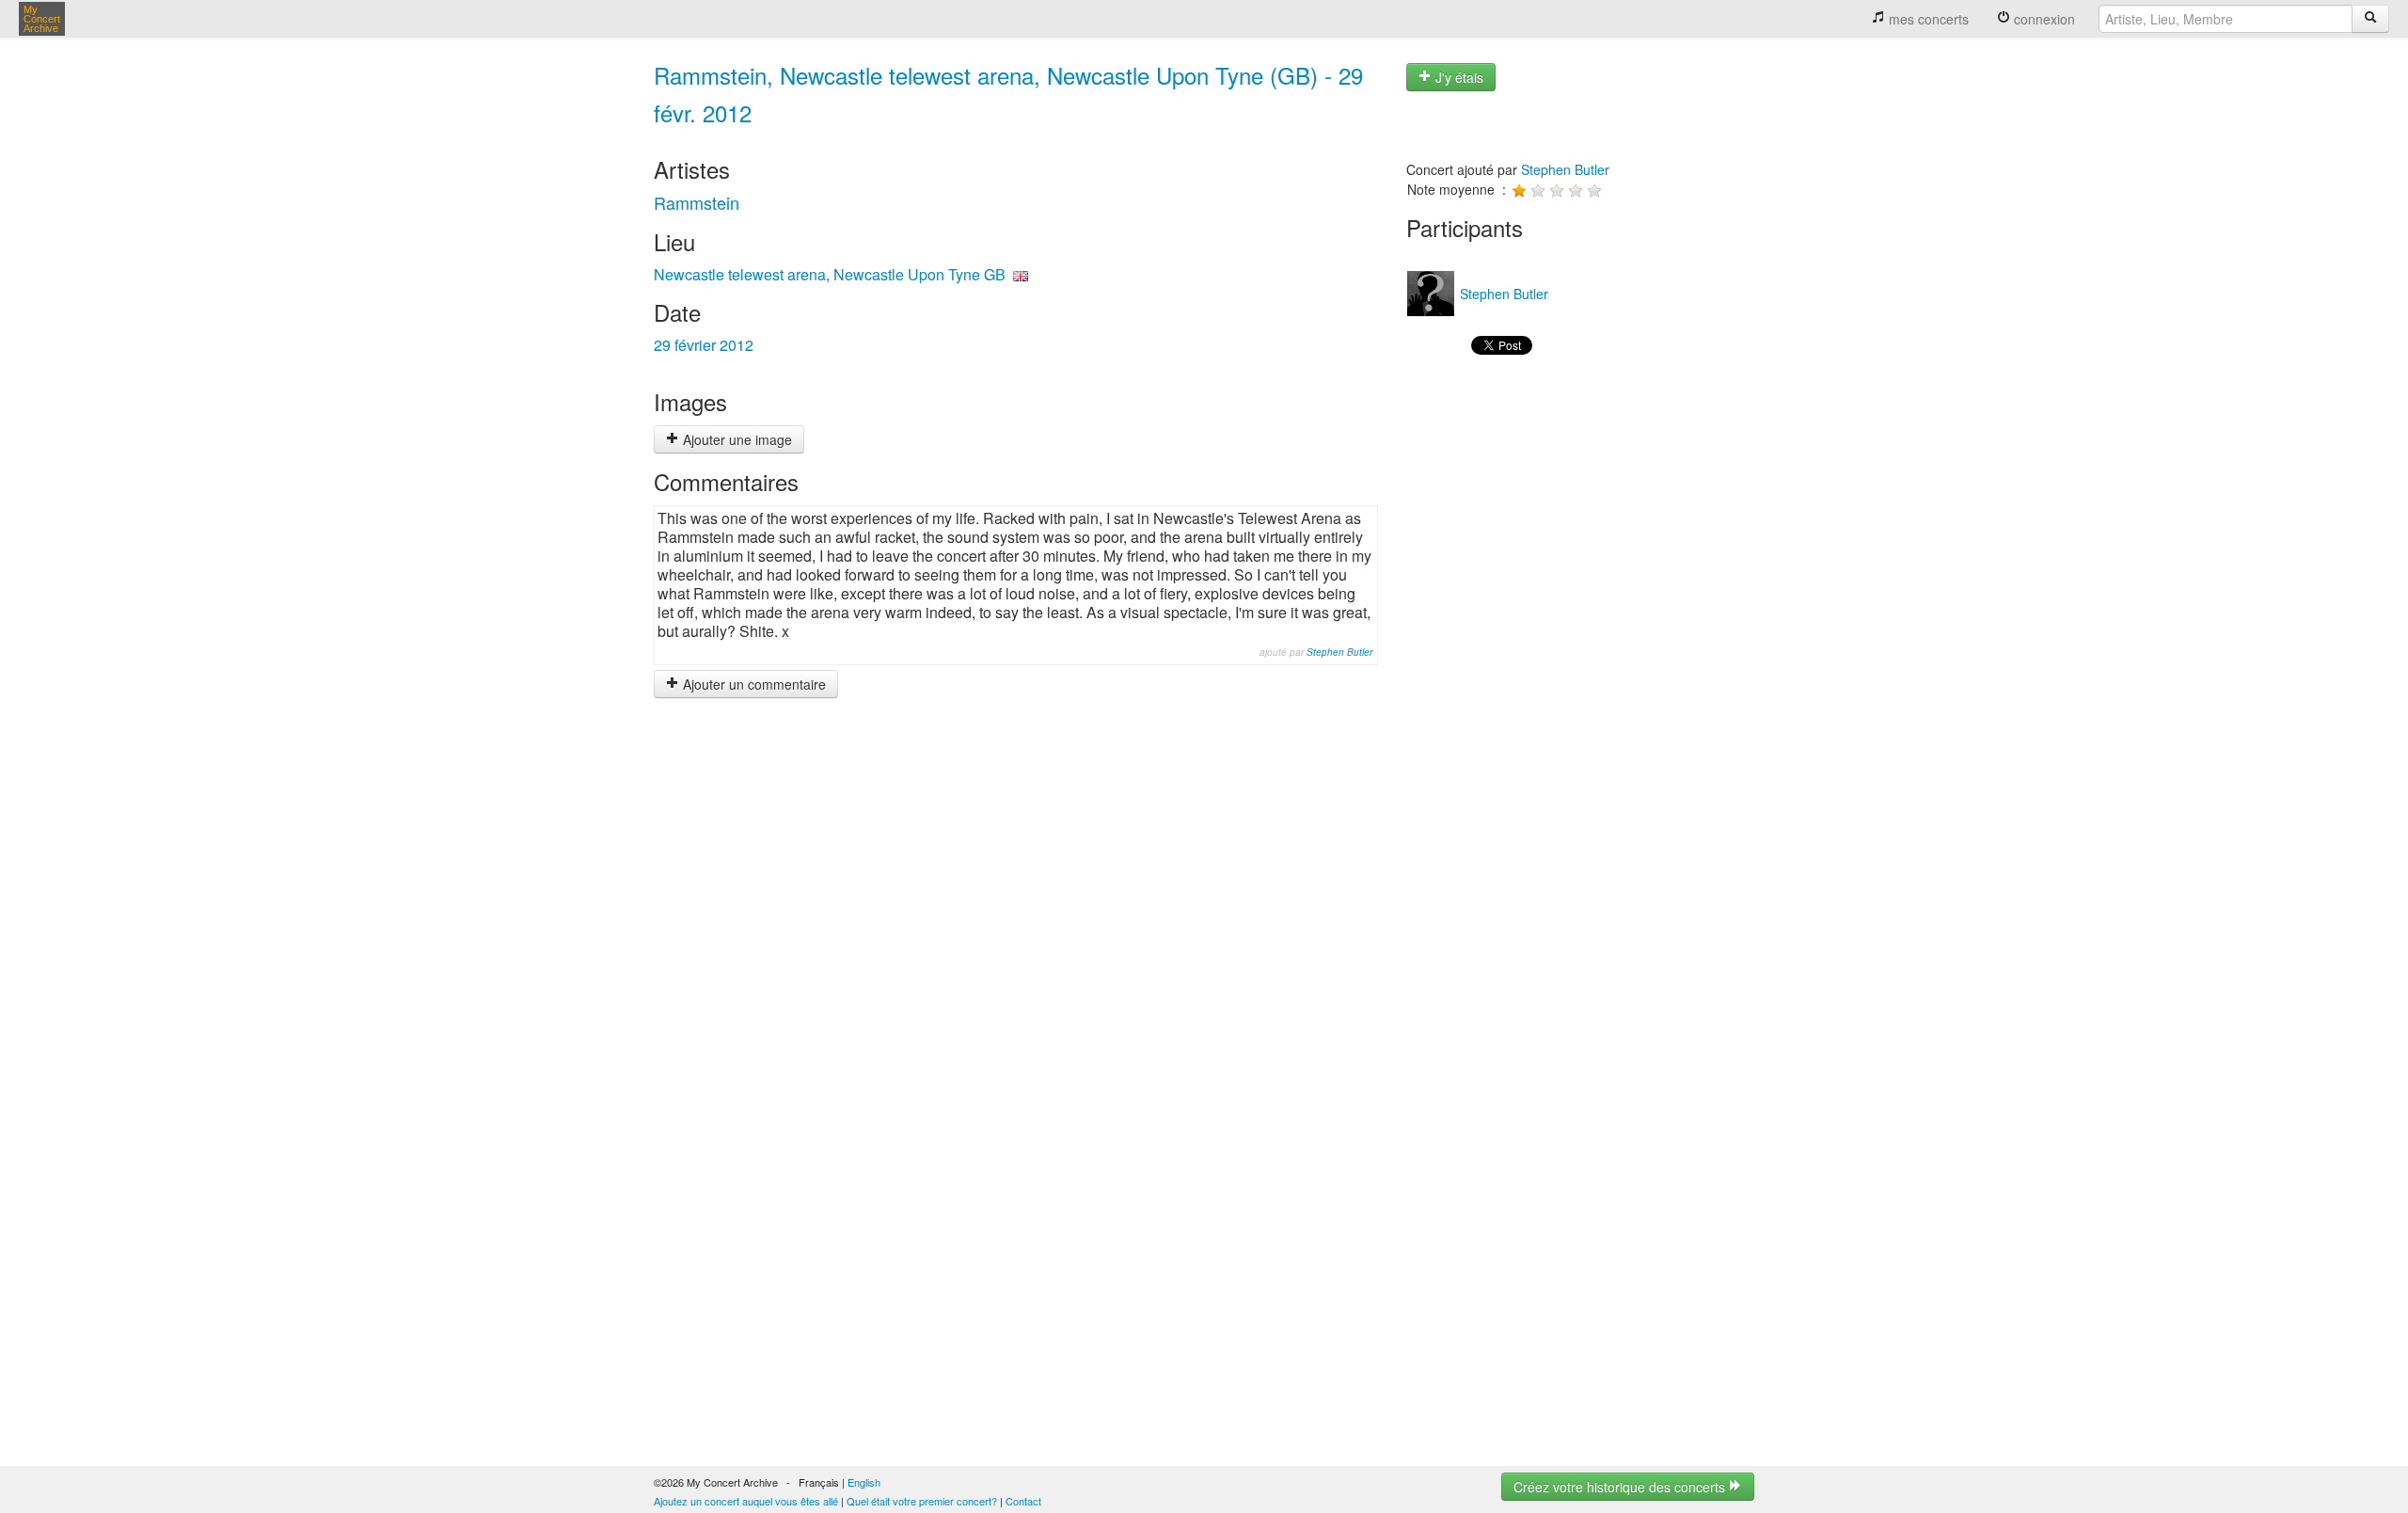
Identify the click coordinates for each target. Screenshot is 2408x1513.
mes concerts (1927, 19)
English (864, 1482)
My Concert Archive (42, 19)
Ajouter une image (736, 439)
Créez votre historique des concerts (1621, 1487)
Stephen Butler (1339, 652)
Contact (1023, 1501)
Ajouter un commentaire (752, 684)
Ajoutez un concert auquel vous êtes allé (746, 1501)
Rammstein (697, 202)
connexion (2043, 19)
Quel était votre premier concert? (922, 1501)
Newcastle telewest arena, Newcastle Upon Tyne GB (830, 274)
